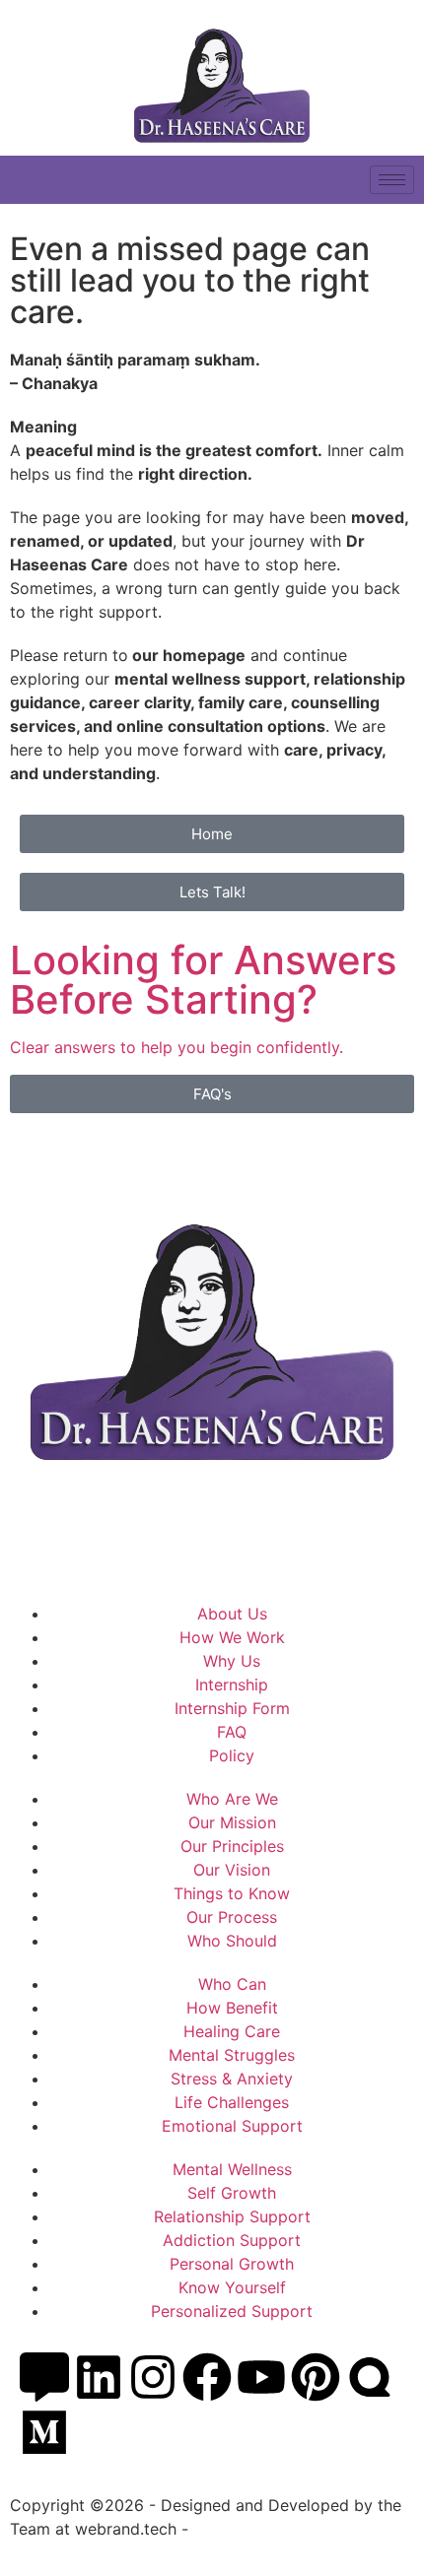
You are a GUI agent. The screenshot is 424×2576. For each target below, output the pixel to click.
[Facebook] (207, 2377)
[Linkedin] (99, 2377)
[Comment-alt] (44, 2377)
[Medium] (44, 2432)
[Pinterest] (316, 2377)
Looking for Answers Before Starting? (203, 980)
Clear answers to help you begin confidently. (177, 1047)
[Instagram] (153, 2377)
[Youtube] (261, 2377)
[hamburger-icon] (392, 180)
